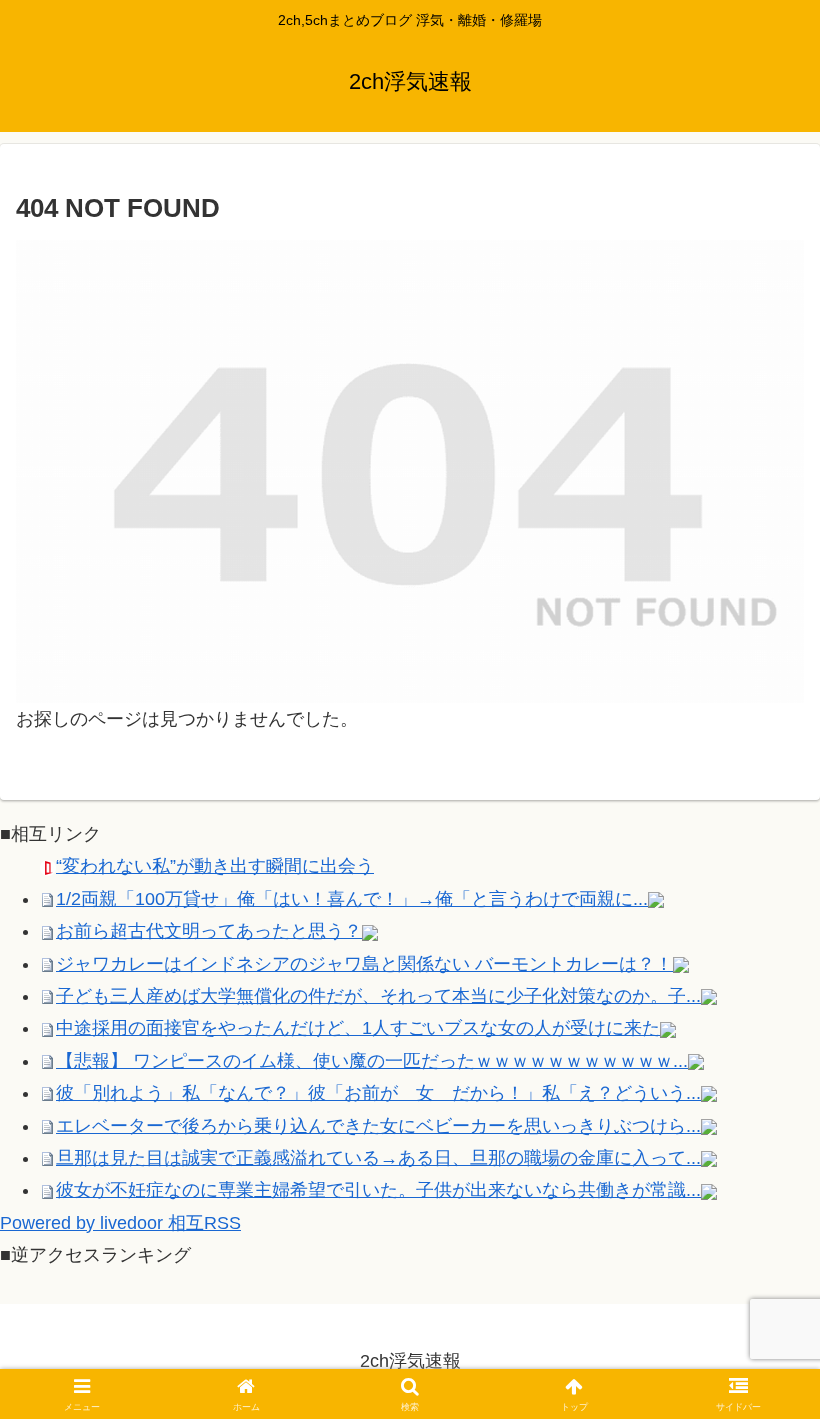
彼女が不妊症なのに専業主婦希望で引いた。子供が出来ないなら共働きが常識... (378, 1190)
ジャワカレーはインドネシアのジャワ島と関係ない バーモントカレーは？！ (364, 964)
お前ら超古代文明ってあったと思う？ (209, 931)
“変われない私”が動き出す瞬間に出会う (215, 866)
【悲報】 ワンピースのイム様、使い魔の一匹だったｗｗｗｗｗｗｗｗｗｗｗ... (372, 1061)
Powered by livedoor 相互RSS (120, 1223)
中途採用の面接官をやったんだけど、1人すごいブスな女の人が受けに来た (358, 1028)
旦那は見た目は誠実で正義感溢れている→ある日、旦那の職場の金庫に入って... (378, 1158)
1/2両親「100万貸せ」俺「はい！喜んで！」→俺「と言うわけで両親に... (352, 899)
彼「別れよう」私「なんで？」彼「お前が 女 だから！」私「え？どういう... (378, 1093)
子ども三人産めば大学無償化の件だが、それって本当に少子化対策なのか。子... (378, 996)
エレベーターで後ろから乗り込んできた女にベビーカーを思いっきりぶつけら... (378, 1126)
